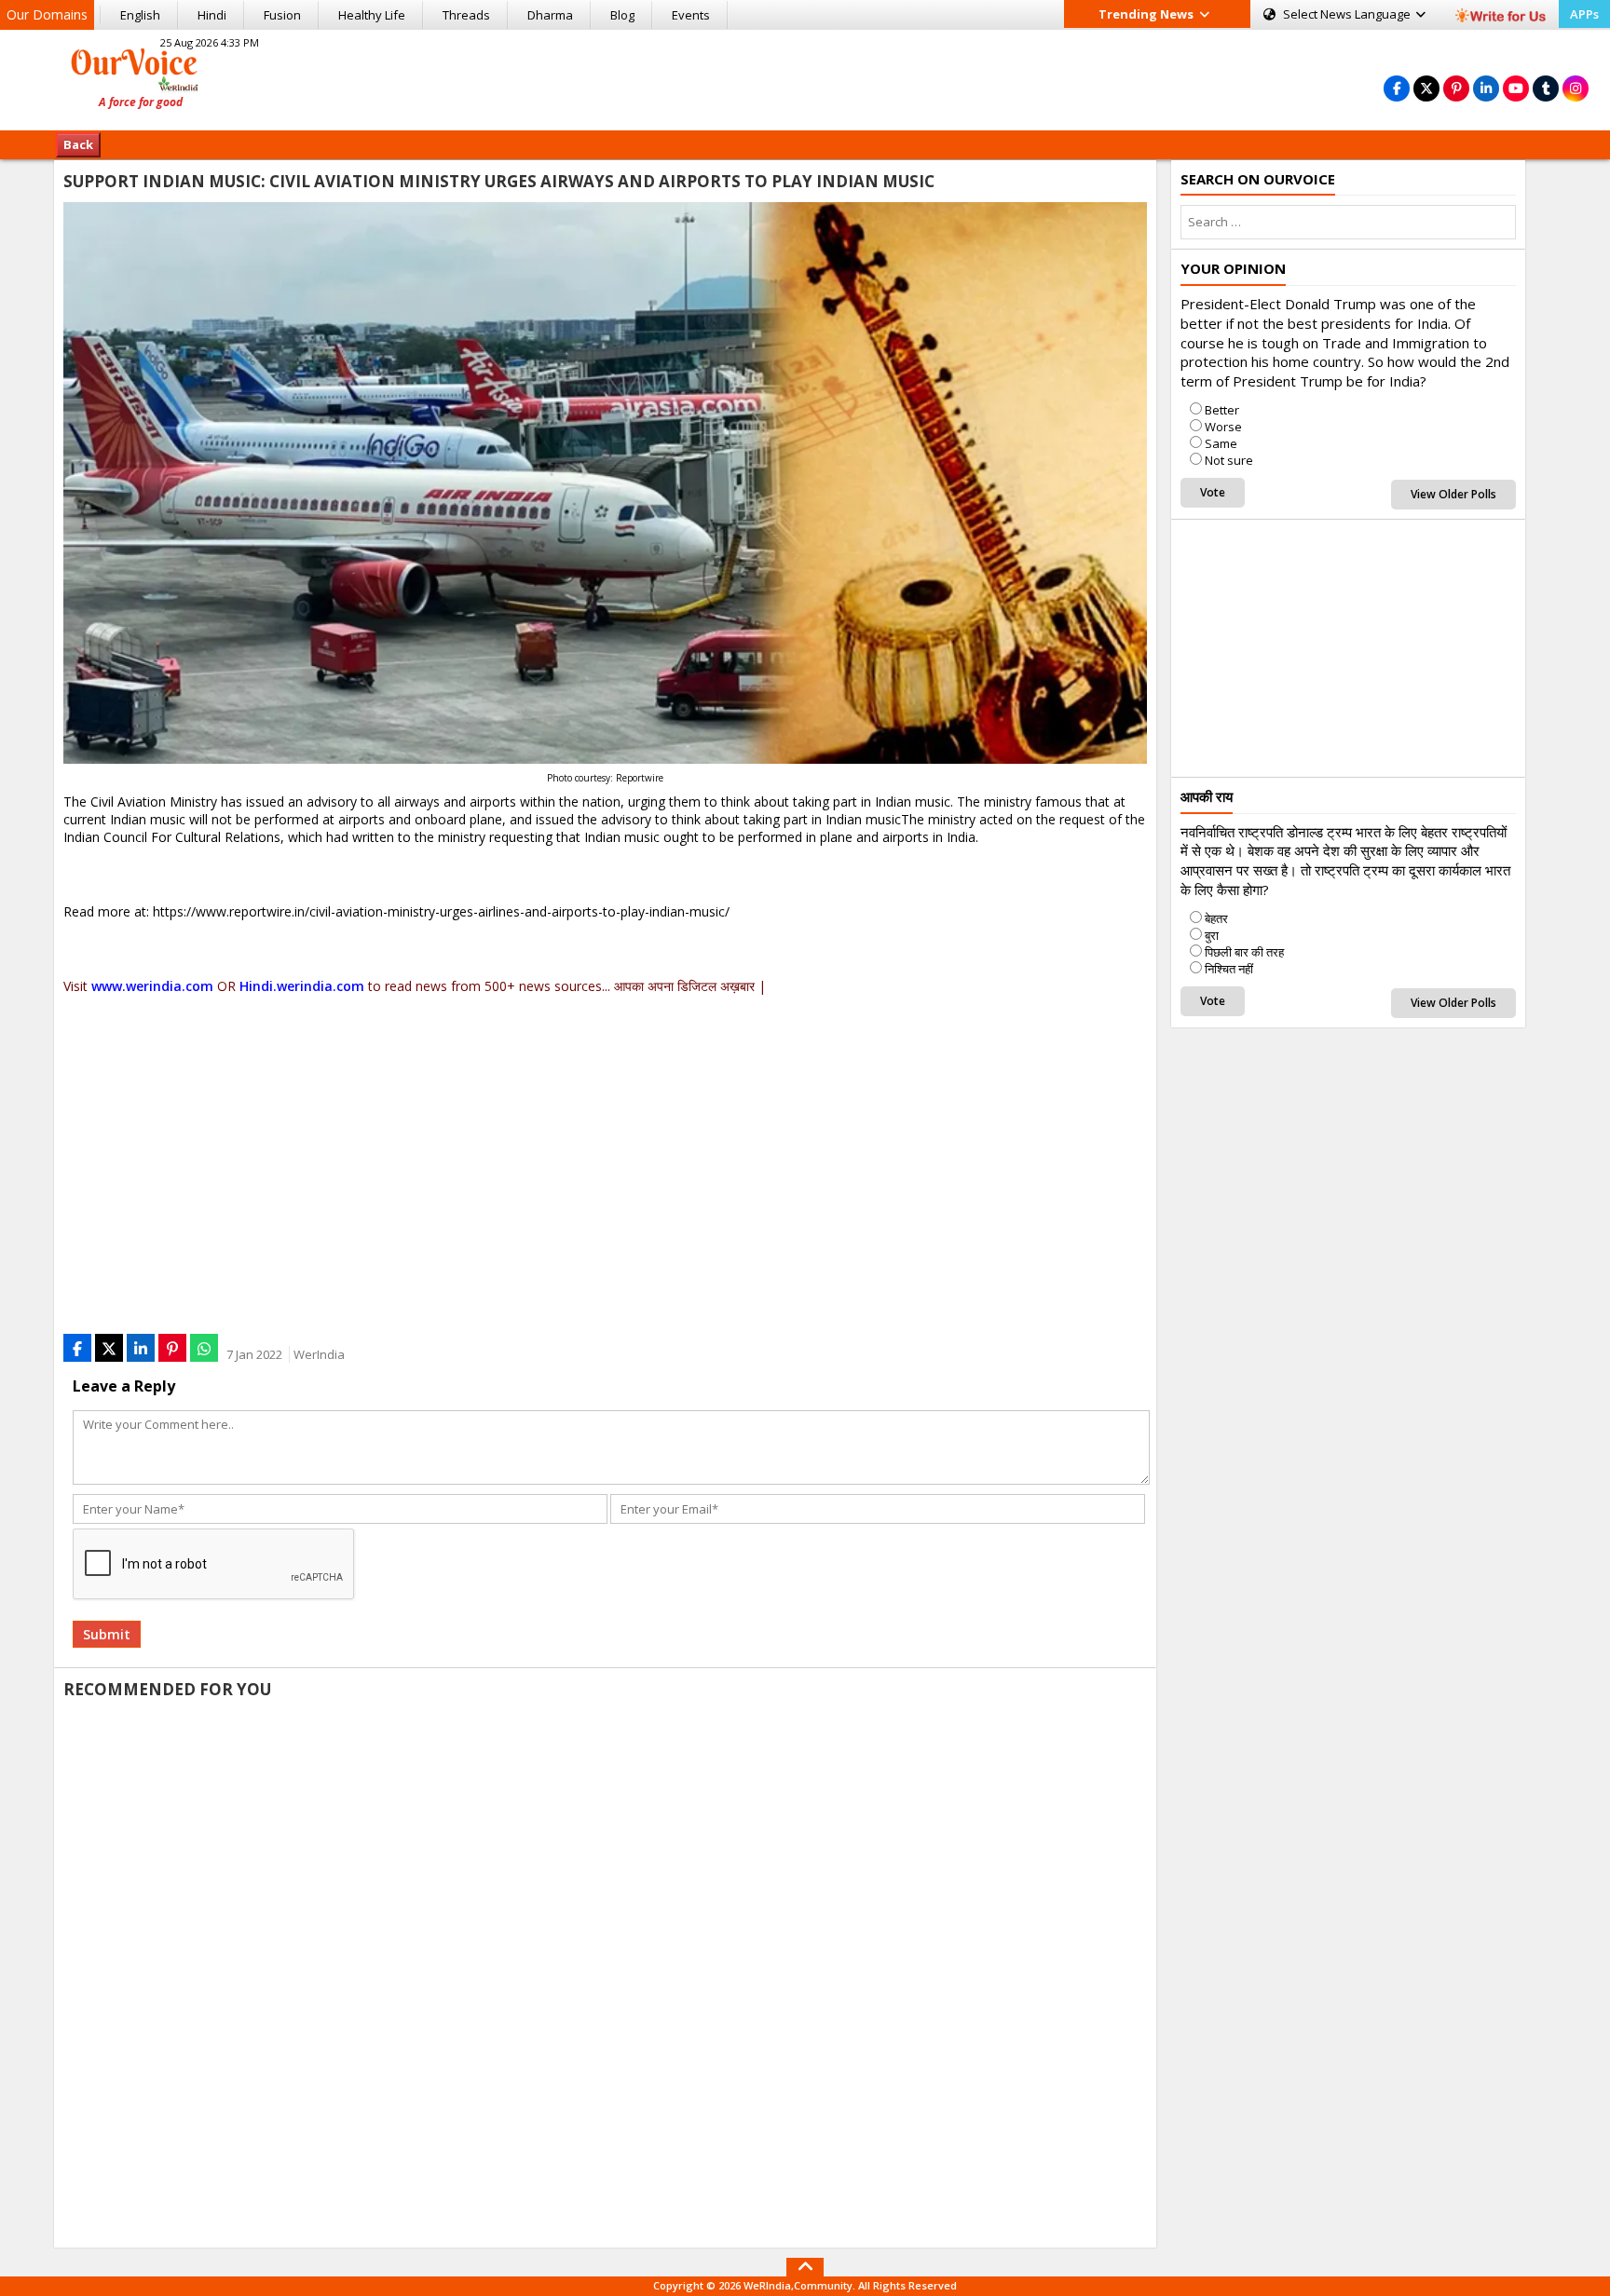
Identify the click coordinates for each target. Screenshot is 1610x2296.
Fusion (282, 15)
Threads (466, 15)
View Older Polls (1453, 494)
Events (691, 15)
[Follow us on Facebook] (1397, 88)
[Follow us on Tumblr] (1546, 88)
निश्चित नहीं (1229, 969)
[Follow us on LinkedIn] (1486, 88)
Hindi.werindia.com (302, 986)
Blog (622, 15)
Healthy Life (372, 15)
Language (1348, 14)
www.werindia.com (152, 986)
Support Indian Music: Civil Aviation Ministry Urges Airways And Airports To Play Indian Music (499, 181)
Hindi (212, 15)
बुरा (1212, 935)
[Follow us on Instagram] (1576, 88)
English (140, 15)
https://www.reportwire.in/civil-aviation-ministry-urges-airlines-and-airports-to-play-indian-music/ (441, 911)
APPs (1584, 14)
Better (1222, 410)
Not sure (1229, 460)
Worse (1223, 427)
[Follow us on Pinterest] (1456, 88)
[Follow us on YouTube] (1516, 88)
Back (78, 144)
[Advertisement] (805, 77)
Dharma (550, 15)
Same (1221, 443)
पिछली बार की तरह (1244, 952)
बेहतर (1216, 918)
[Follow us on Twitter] (1426, 88)
